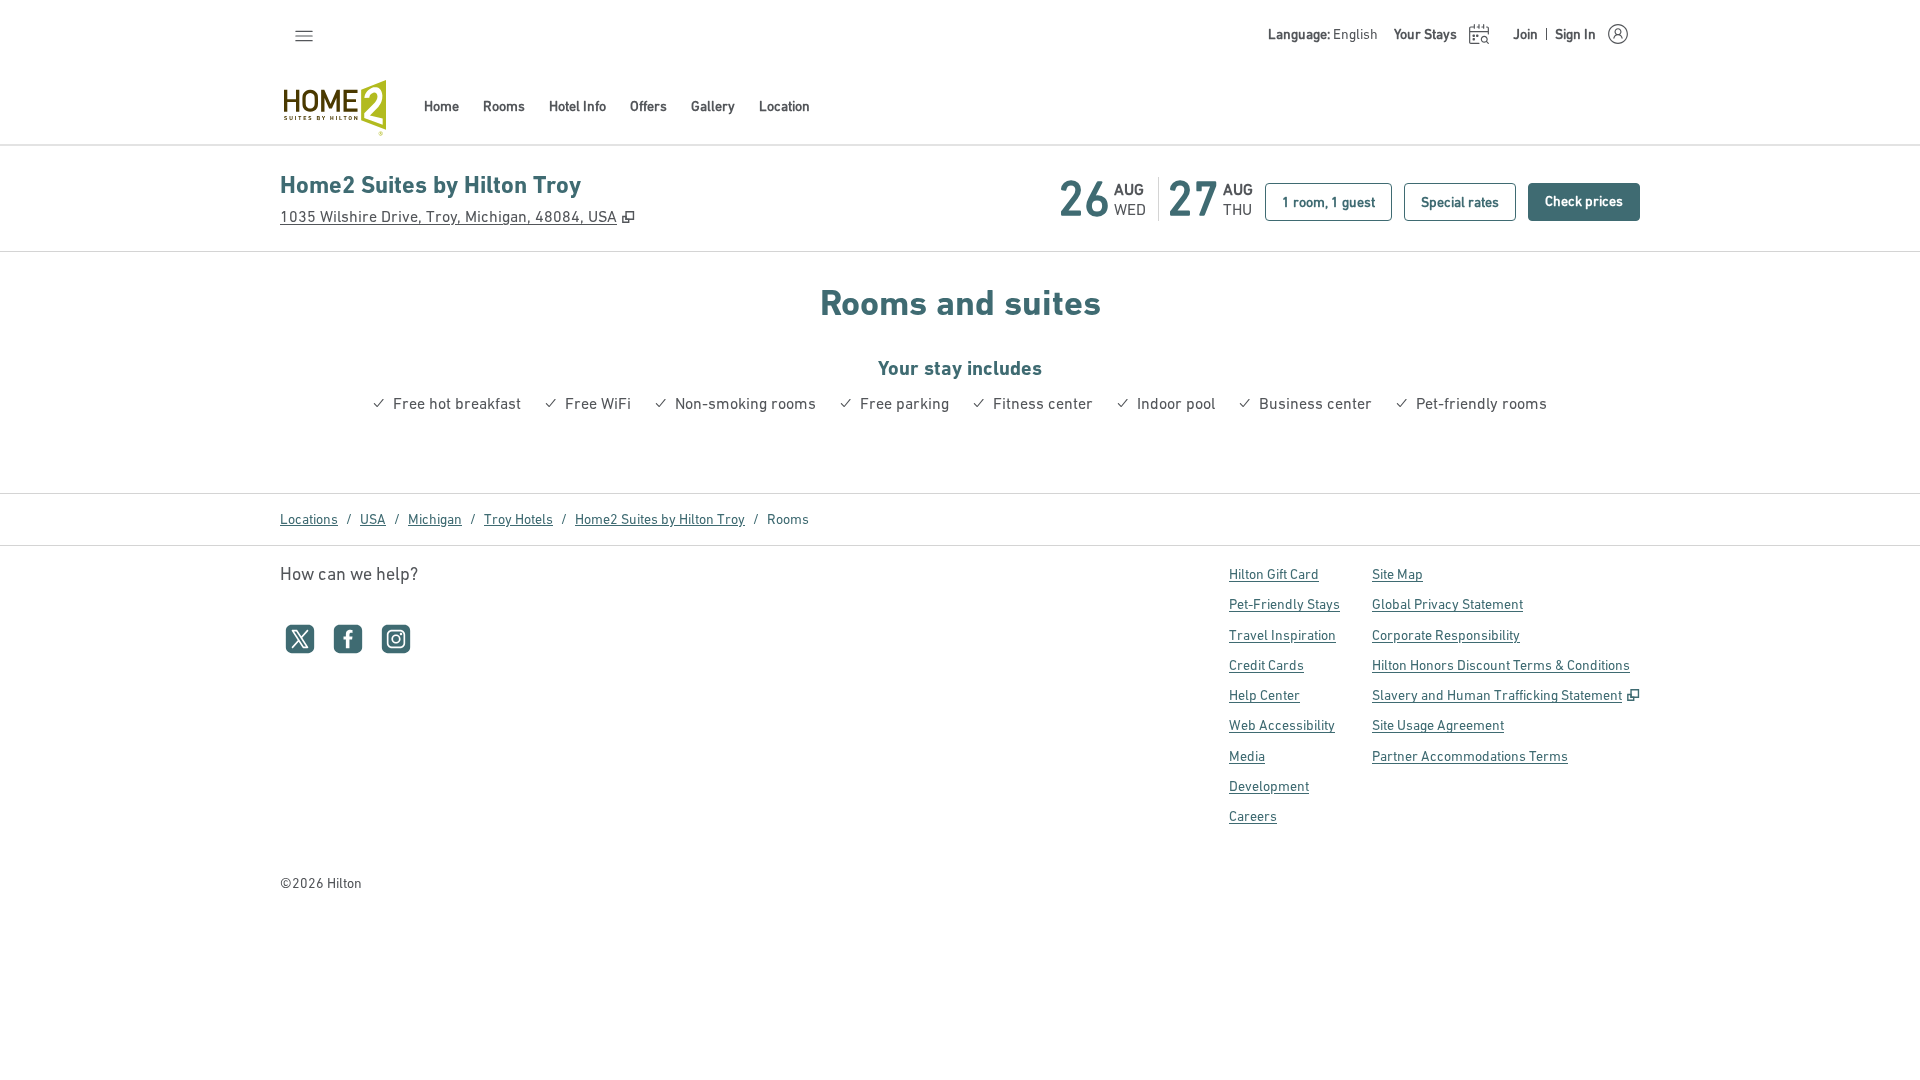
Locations (309, 519)
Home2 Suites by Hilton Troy (660, 519)
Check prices (1592, 200)
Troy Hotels (518, 519)
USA (373, 519)
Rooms (788, 519)
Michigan (435, 519)
